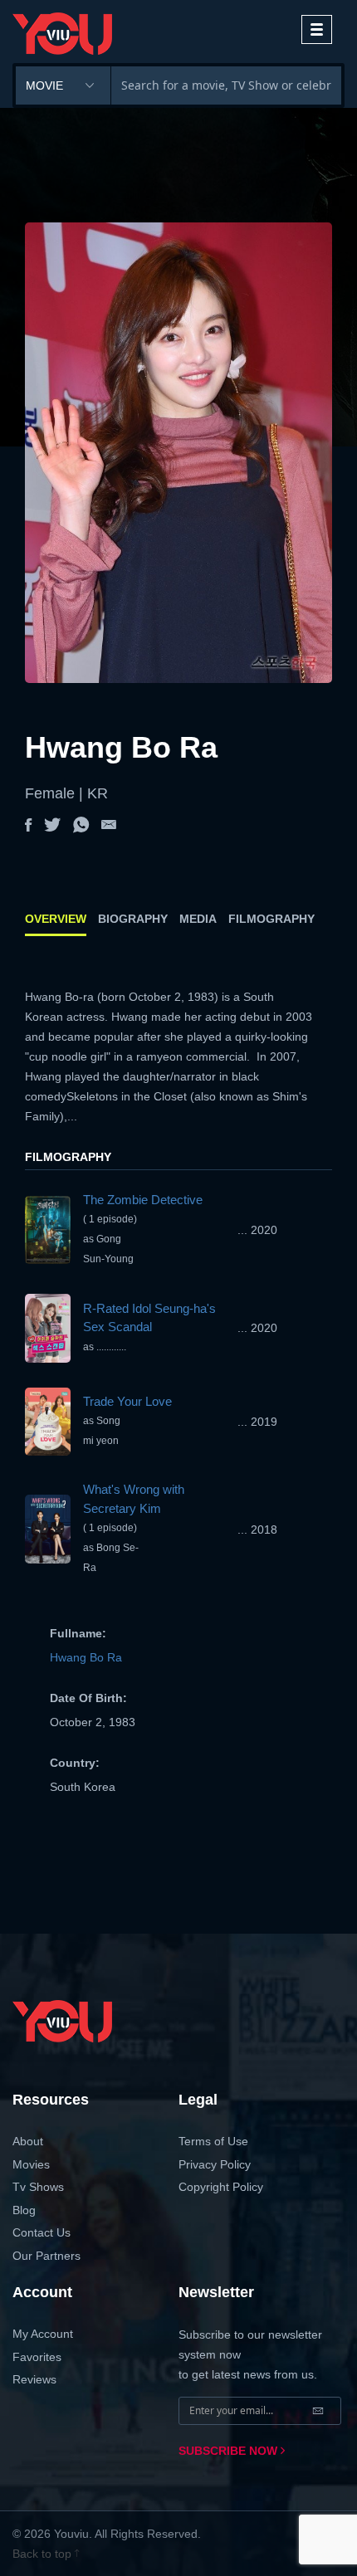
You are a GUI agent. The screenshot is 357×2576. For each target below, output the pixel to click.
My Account (43, 2334)
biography (133, 919)
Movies (31, 2164)
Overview (56, 919)
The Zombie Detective (143, 1200)
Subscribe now (230, 2451)
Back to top (44, 2554)
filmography (271, 919)
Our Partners (46, 2256)
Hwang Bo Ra (86, 1657)
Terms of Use (213, 2141)
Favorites (37, 2357)
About (28, 2141)
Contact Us (42, 2232)
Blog (24, 2210)
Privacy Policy (215, 2164)
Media (198, 919)
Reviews (34, 2379)
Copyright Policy (221, 2187)
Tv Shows (38, 2187)
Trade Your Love (127, 1401)
